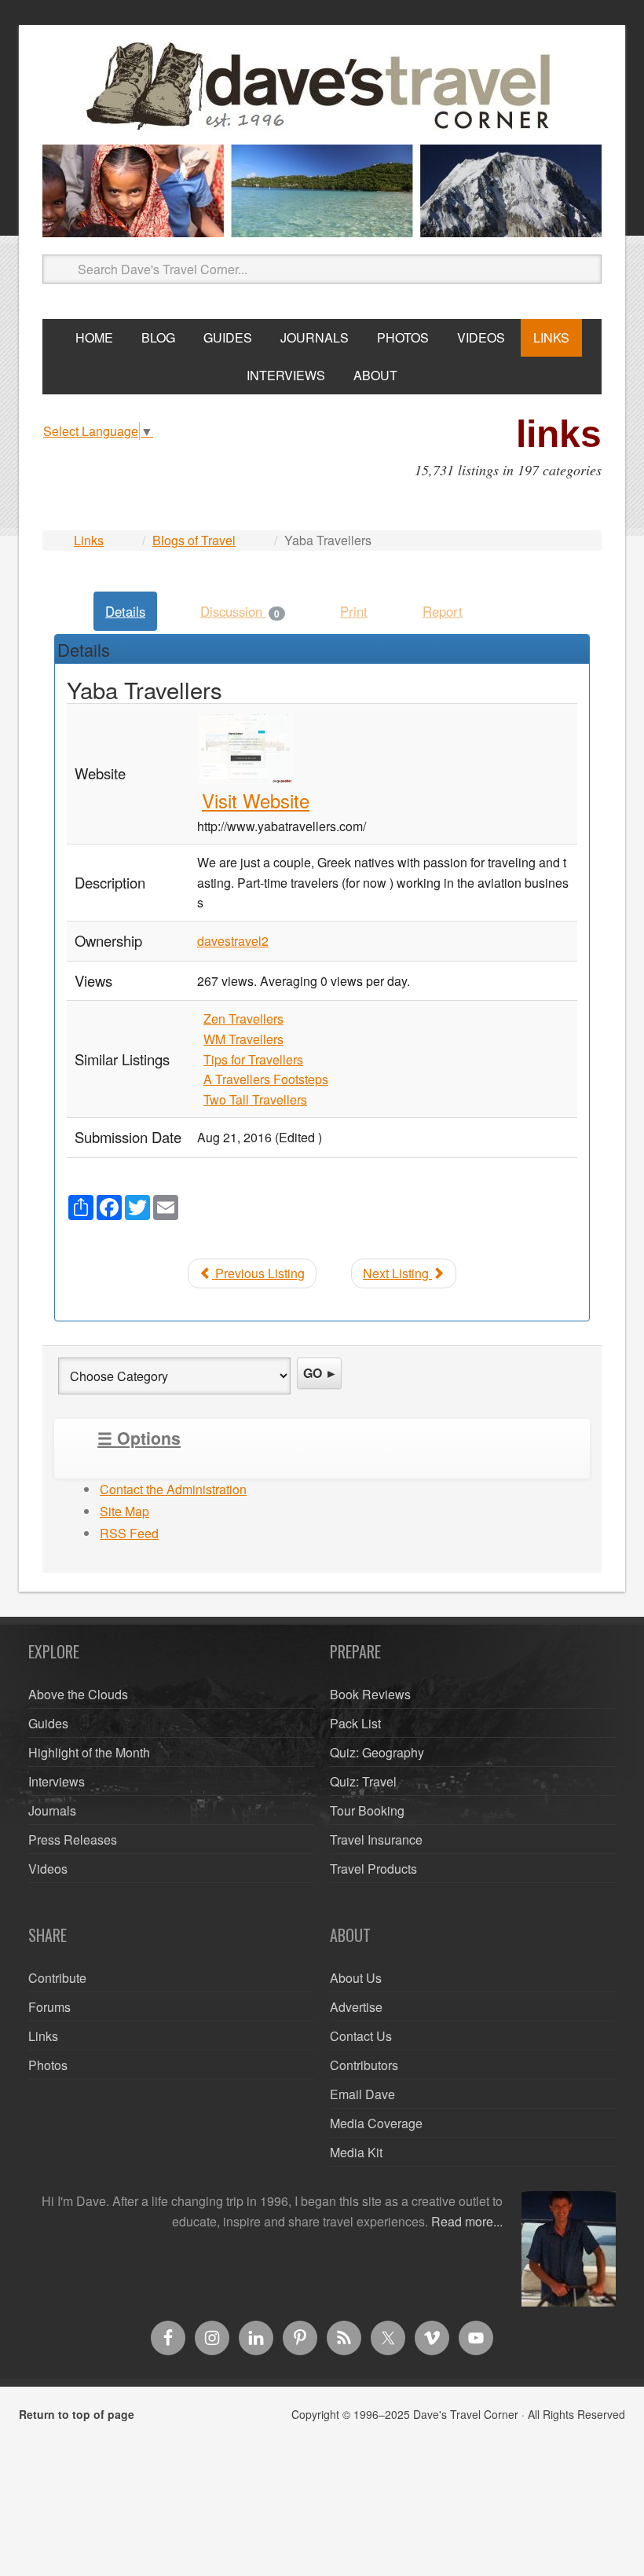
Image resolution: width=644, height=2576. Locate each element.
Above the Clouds (78, 1694)
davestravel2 (233, 941)
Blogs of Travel (194, 540)
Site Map (124, 1511)
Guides (48, 1723)
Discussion (240, 611)
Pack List (355, 1723)
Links (89, 540)
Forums (49, 2007)
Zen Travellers (243, 1019)
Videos (48, 1869)
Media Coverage (376, 2123)
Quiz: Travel (363, 1781)
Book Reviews (370, 1694)
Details (125, 611)
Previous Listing (258, 1273)
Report (443, 611)
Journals (52, 1810)
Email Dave (362, 2094)
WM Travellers (243, 1039)
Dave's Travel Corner (322, 87)
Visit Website (256, 800)
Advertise (356, 2007)
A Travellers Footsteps (266, 1079)
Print (354, 611)
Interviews (57, 1781)
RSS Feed (129, 1533)
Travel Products (373, 1869)
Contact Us (361, 2036)
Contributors (364, 2065)
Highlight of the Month (89, 1752)
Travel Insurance (376, 1839)
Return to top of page (77, 2414)
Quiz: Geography (377, 1752)
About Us (356, 1978)
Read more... (467, 2221)
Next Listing (397, 1273)
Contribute (57, 1978)
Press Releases (73, 1839)
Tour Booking (367, 1810)
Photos (48, 2065)
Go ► (320, 1373)
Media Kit (356, 2152)
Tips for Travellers (253, 1059)
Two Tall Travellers (255, 1099)
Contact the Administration (173, 1489)
